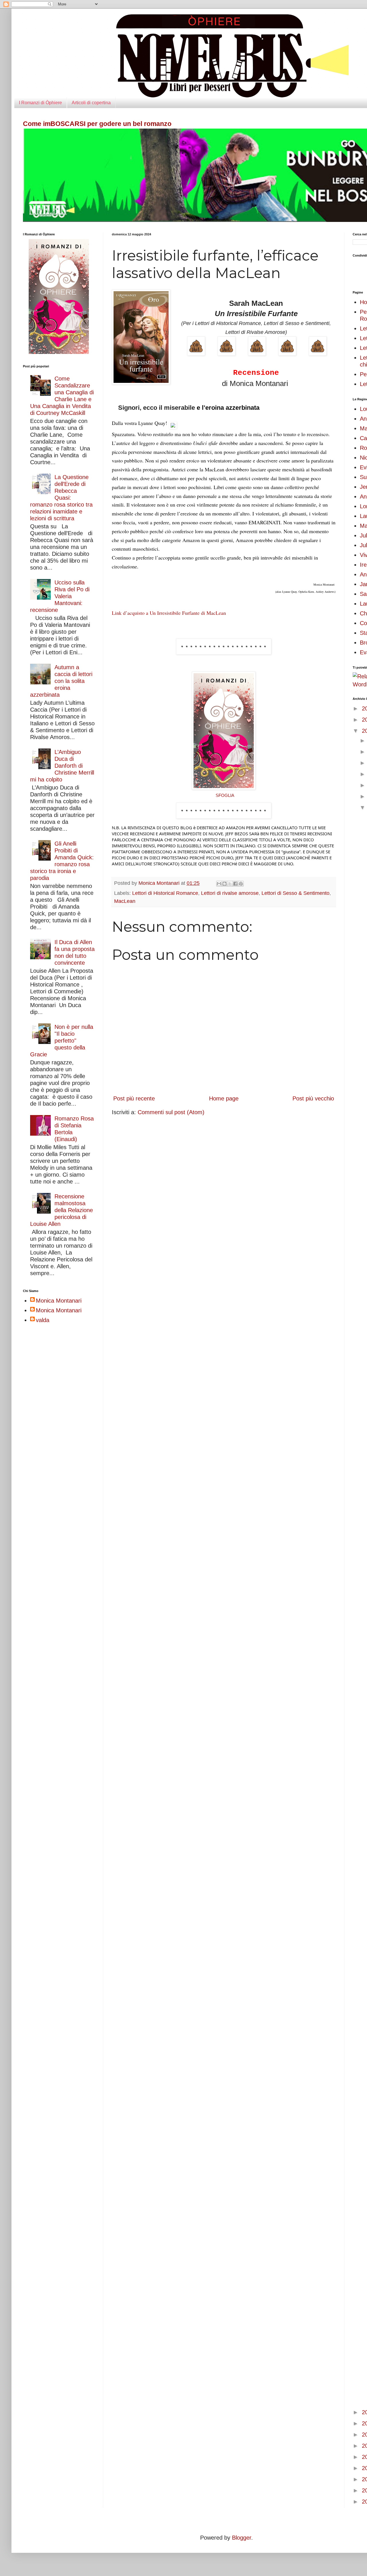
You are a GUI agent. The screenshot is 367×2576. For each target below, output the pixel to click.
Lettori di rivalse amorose (230, 893)
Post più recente (134, 1098)
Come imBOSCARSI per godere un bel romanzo (97, 124)
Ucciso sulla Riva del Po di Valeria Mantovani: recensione (60, 596)
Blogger (242, 2538)
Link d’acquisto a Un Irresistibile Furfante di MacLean (169, 613)
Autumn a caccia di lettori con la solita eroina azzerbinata (61, 681)
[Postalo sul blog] (225, 884)
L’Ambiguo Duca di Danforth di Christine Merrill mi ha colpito (62, 766)
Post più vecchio (313, 1098)
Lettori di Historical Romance (165, 893)
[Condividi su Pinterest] (241, 884)
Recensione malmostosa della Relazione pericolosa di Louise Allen (62, 1210)
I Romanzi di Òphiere (40, 103)
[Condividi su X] (230, 884)
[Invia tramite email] (219, 884)
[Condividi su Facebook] (235, 884)
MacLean (125, 901)
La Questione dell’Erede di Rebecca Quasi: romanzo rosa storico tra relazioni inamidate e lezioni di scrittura (61, 498)
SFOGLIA (225, 795)
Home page (224, 1098)
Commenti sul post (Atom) (171, 1112)
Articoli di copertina (91, 103)
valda (43, 1320)
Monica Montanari (59, 1301)
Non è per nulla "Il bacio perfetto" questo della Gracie (62, 1041)
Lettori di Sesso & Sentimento (295, 893)
